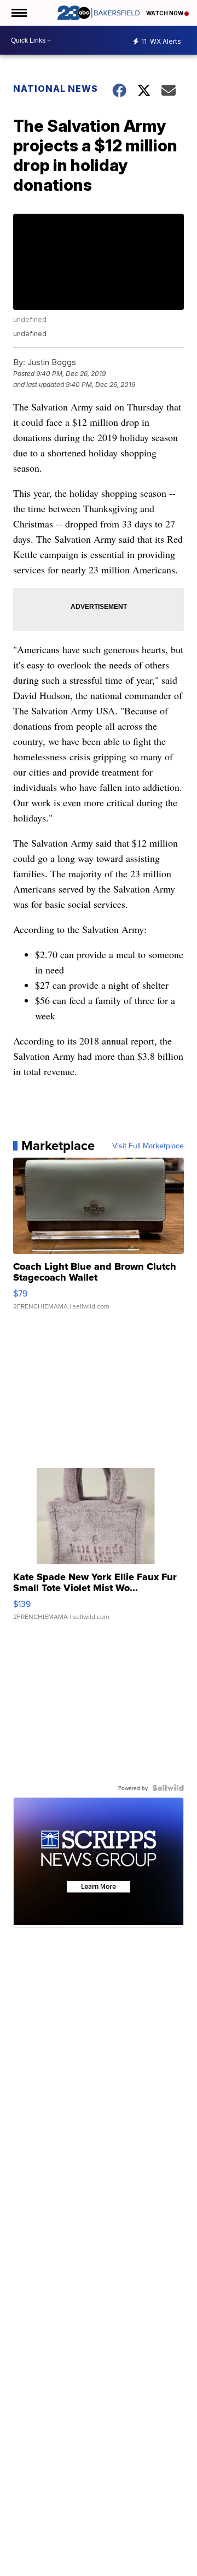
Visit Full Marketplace (148, 1146)
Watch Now (165, 13)
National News (56, 89)
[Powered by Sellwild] (168, 1788)
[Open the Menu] (18, 13)
